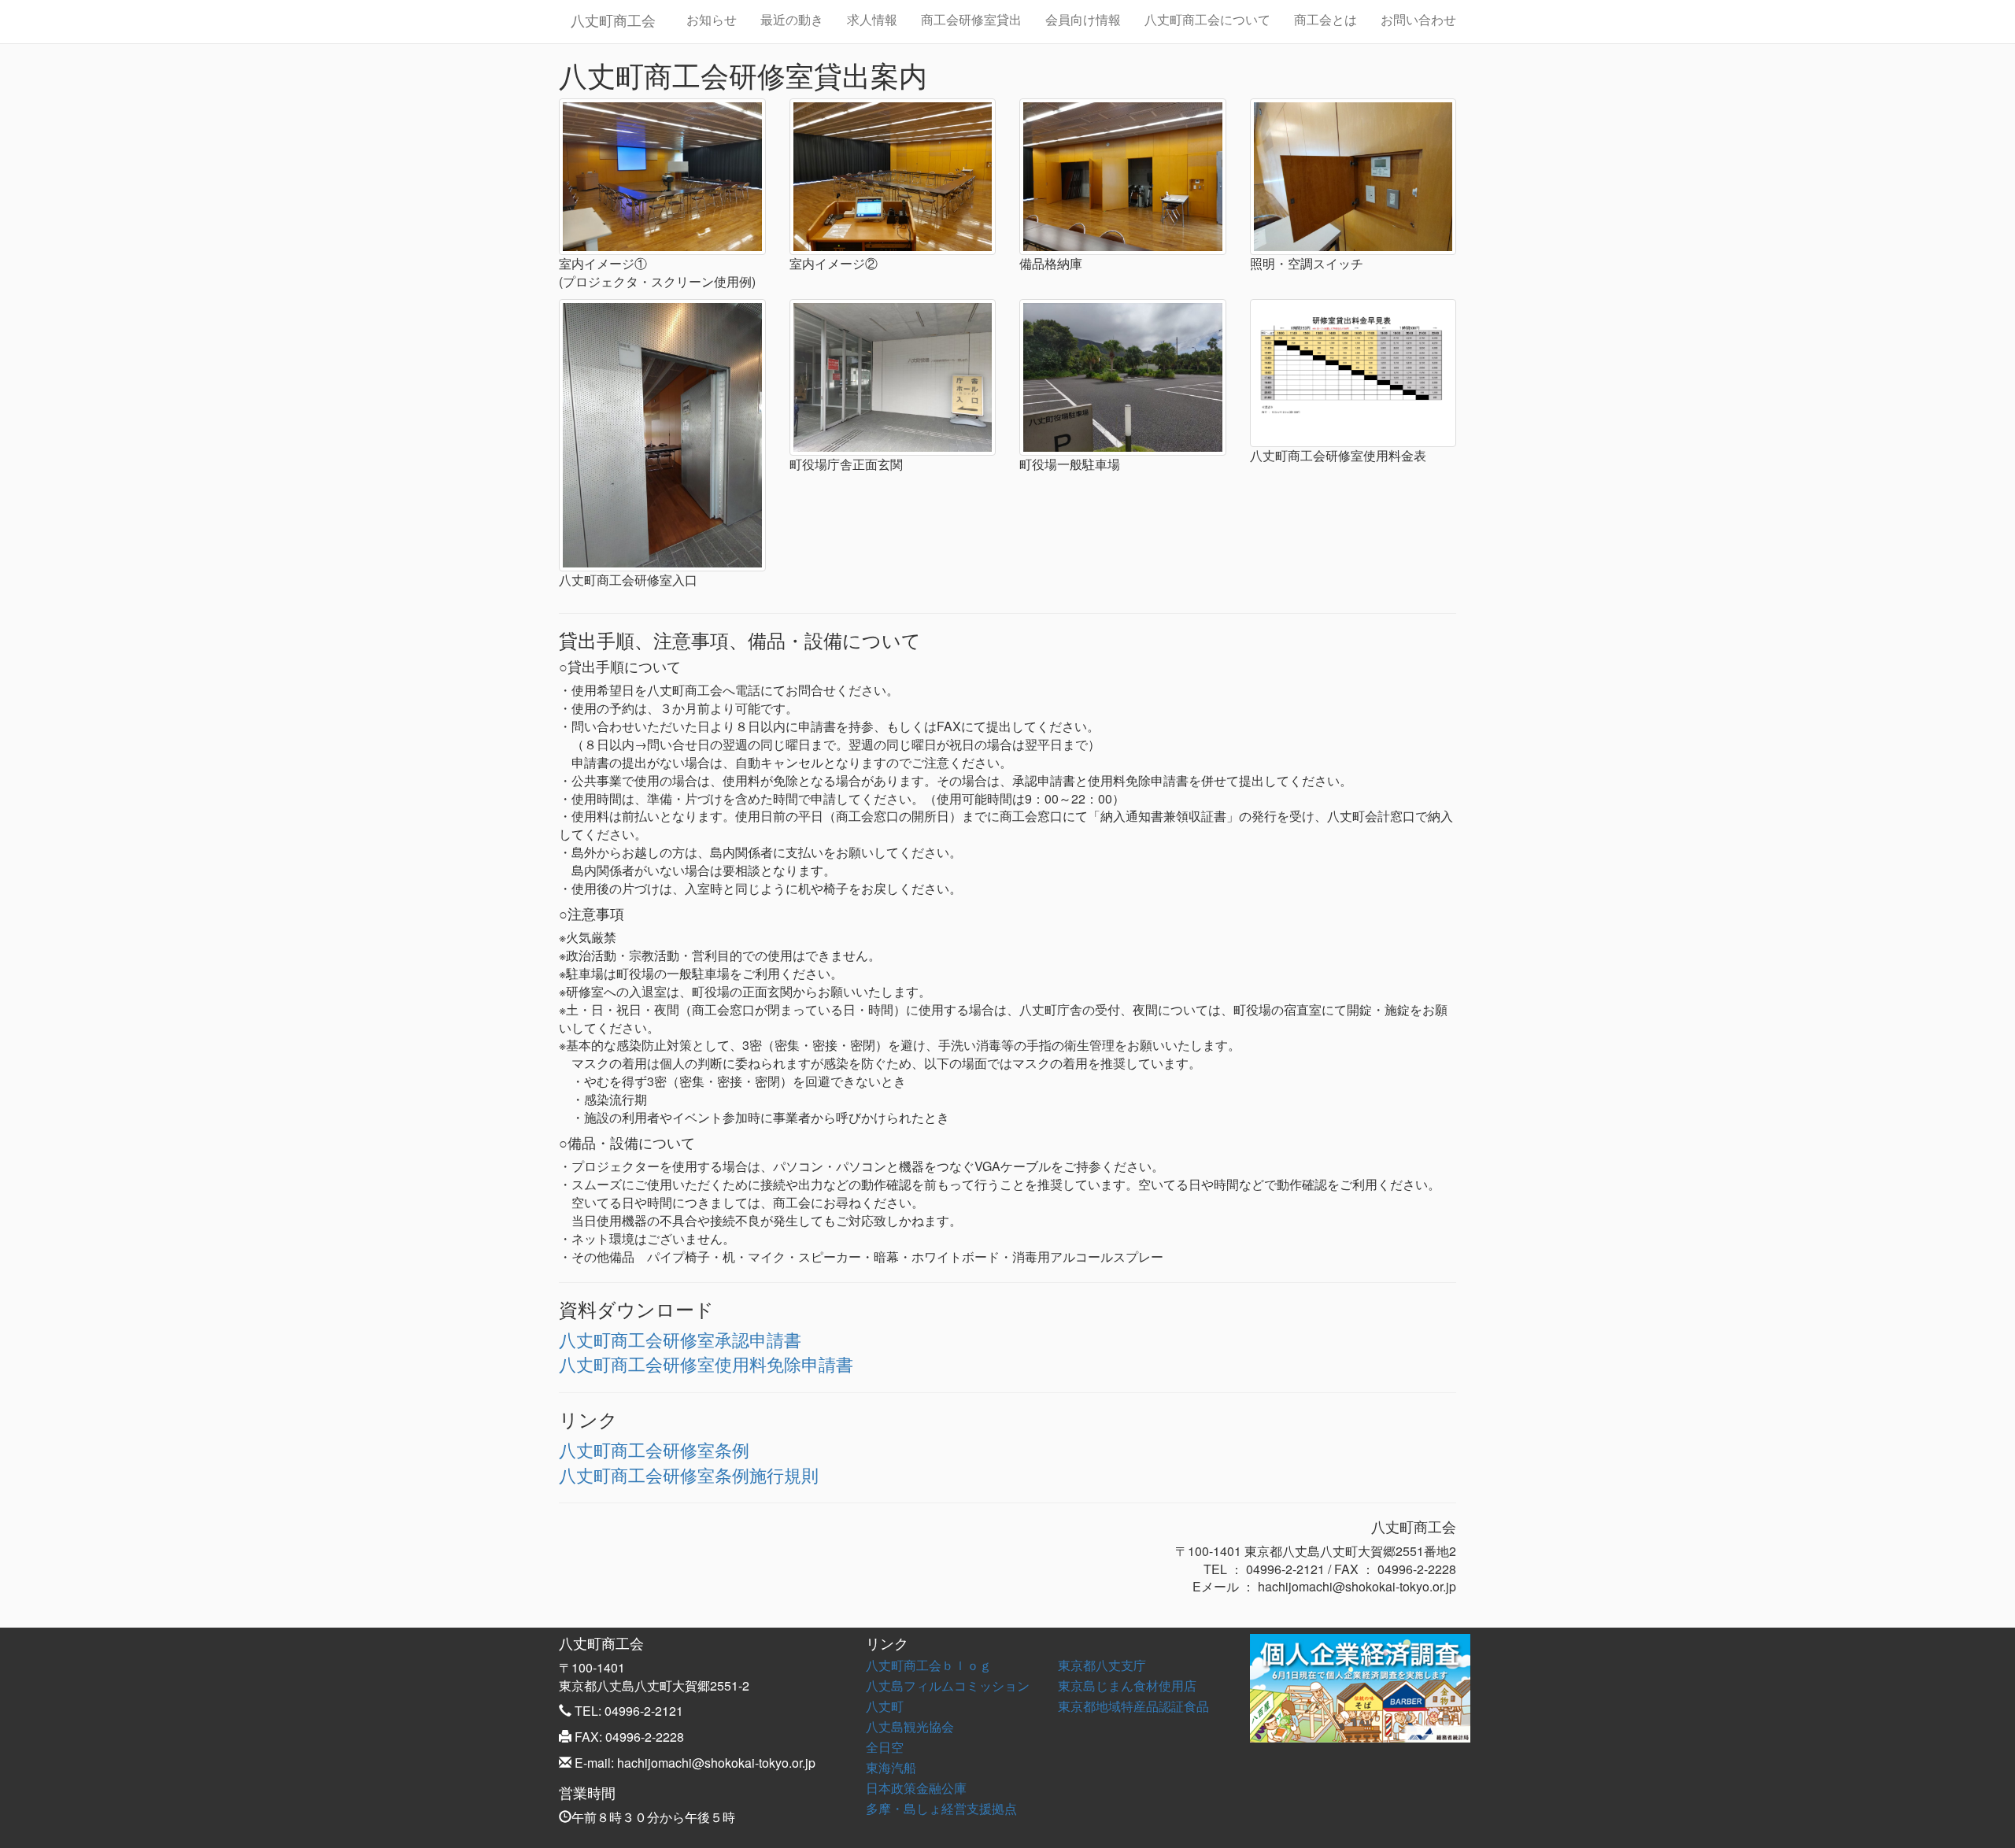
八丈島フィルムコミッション (948, 1685)
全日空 (885, 1747)
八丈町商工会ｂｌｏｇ (929, 1665)
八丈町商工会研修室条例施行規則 (689, 1475)
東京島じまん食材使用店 (1127, 1685)
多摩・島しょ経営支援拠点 (941, 1808)
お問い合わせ (1418, 19)
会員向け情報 (1083, 19)
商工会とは (1325, 19)
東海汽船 (891, 1767)
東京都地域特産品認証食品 (1133, 1706)
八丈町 (885, 1706)
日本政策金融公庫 (916, 1788)
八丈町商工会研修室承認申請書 (680, 1339)
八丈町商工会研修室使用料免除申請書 (706, 1364)
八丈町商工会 (613, 20)
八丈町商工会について (1207, 19)
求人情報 (872, 19)
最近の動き (792, 19)
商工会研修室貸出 (971, 19)
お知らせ (712, 19)
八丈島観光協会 (910, 1726)
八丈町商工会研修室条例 (654, 1449)
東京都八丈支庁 (1102, 1665)
